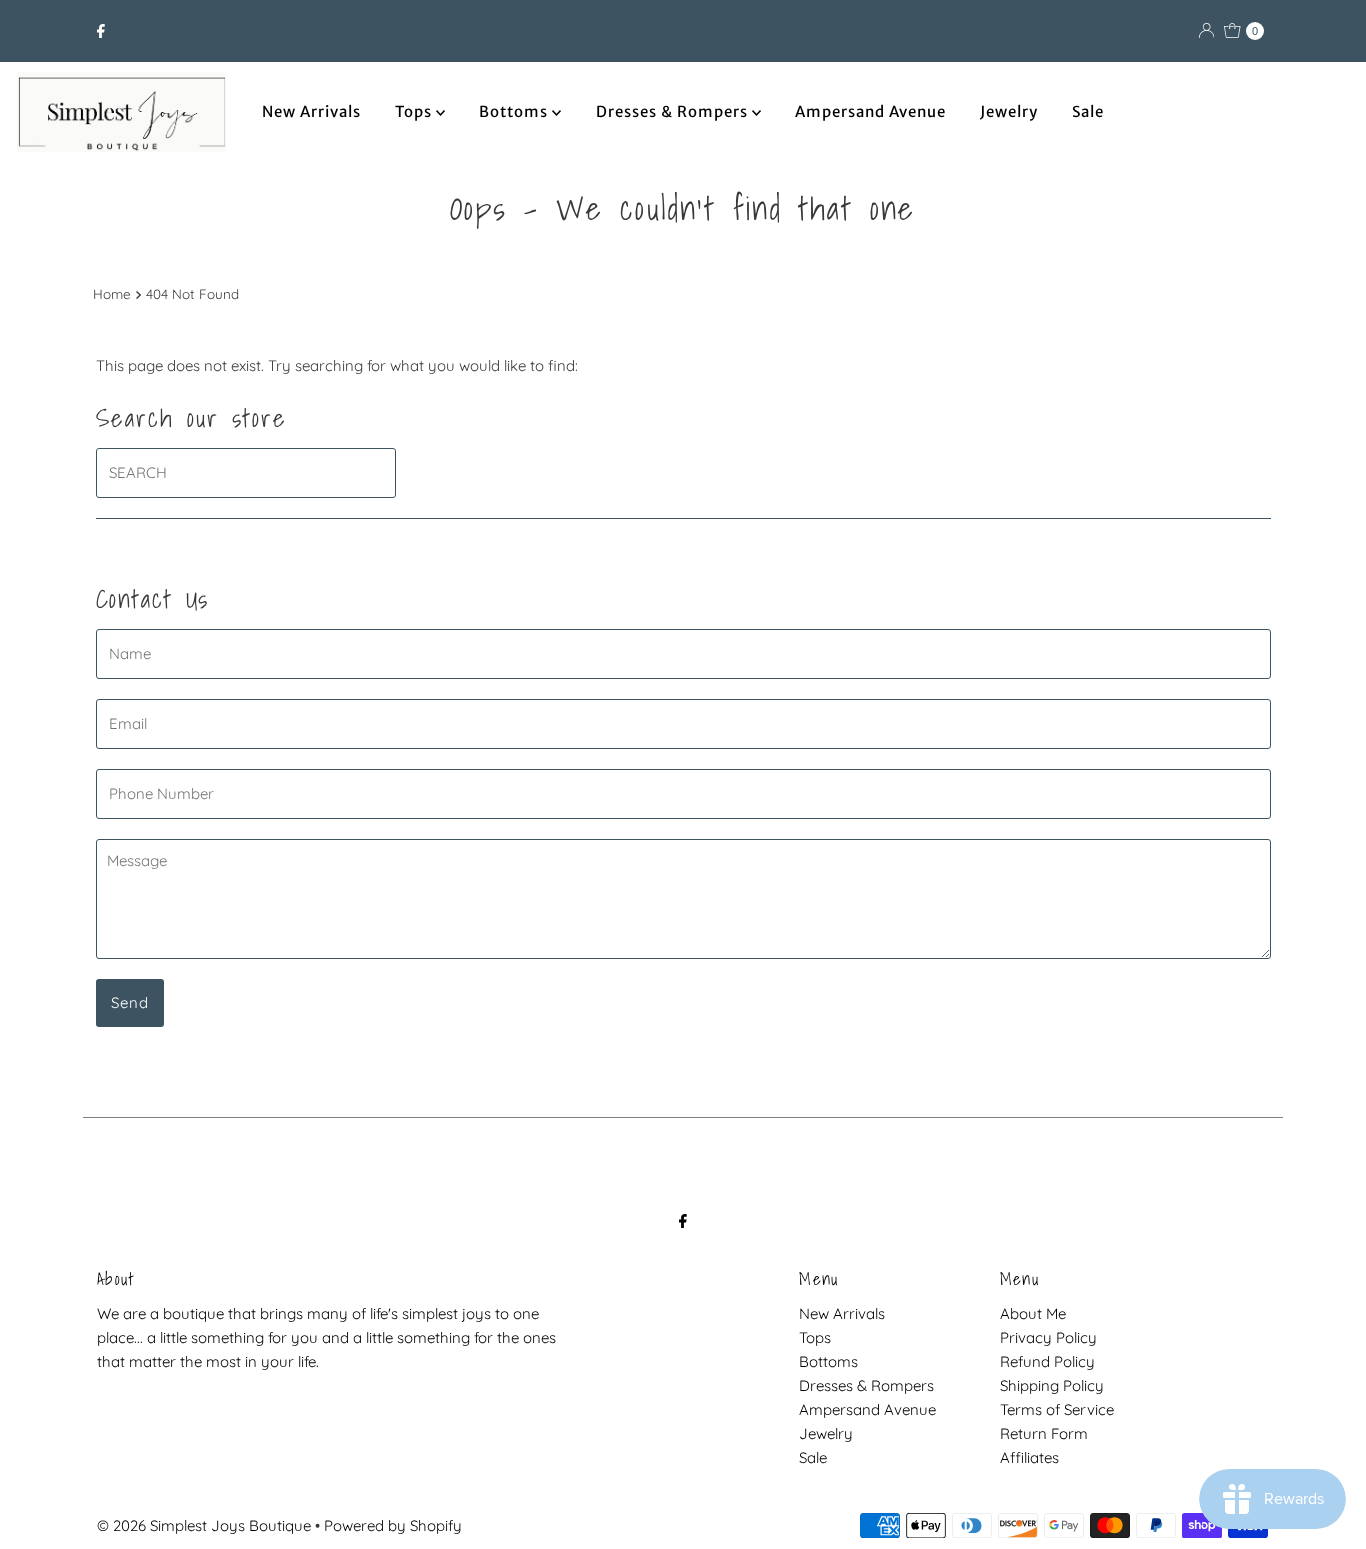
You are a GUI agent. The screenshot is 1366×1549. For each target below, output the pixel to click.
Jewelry (1009, 111)
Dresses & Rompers (674, 111)
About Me (1033, 1313)
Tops (415, 111)
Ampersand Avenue (870, 111)
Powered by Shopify (393, 1525)
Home (112, 293)
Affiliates (1029, 1457)
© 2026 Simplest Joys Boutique (204, 1525)
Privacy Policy (1048, 1337)
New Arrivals (311, 111)
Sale (1088, 111)
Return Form (1044, 1433)
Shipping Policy (1052, 1385)
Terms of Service (1057, 1409)
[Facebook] (101, 31)
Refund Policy (1047, 1361)
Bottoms (515, 111)
